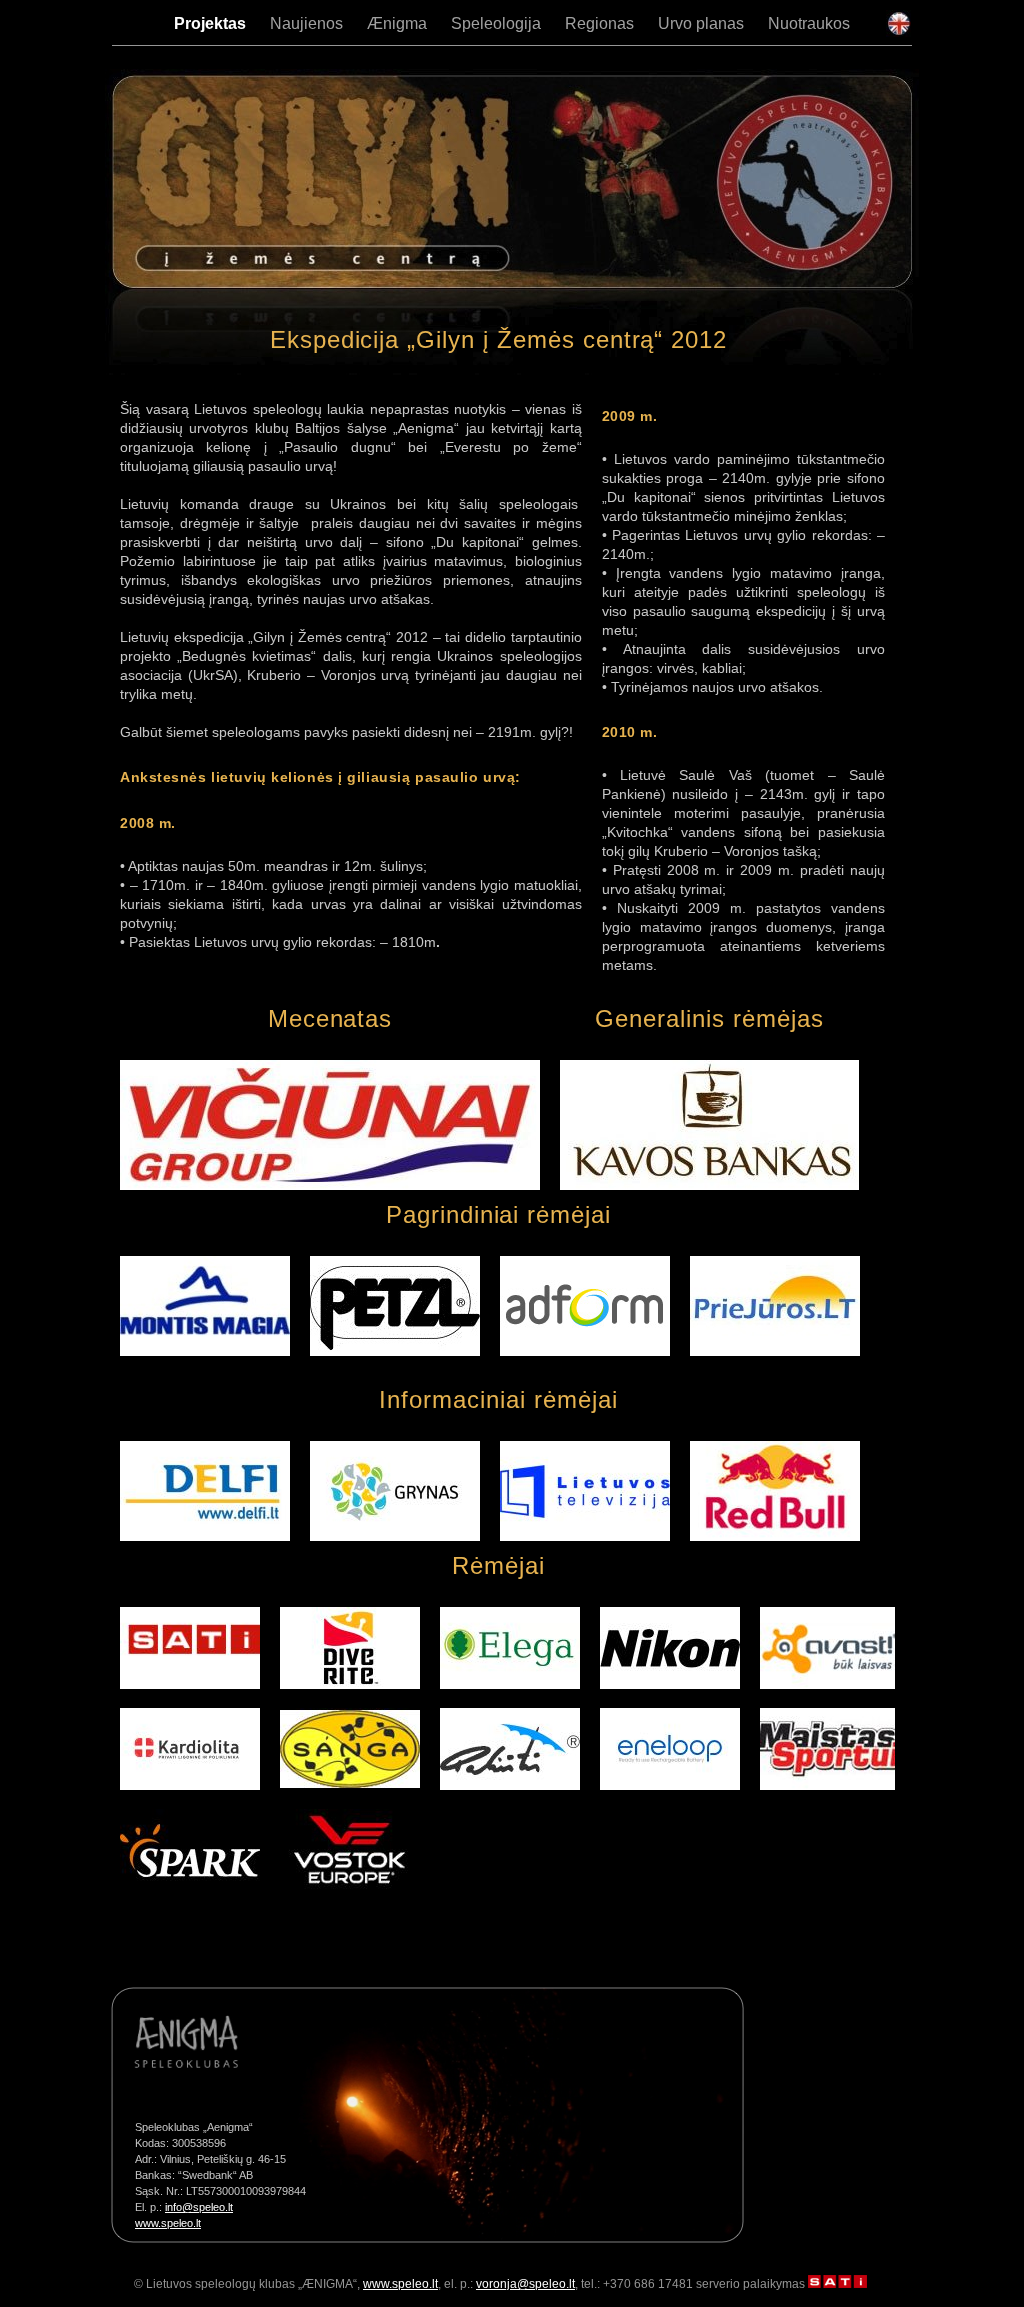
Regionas (599, 23)
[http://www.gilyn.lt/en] (898, 31)
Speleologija (496, 23)
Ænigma (397, 23)
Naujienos (306, 23)
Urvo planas (701, 23)
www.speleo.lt (168, 2223)
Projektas (210, 23)
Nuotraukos (809, 23)
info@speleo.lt (199, 2207)
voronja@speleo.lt (525, 2284)
